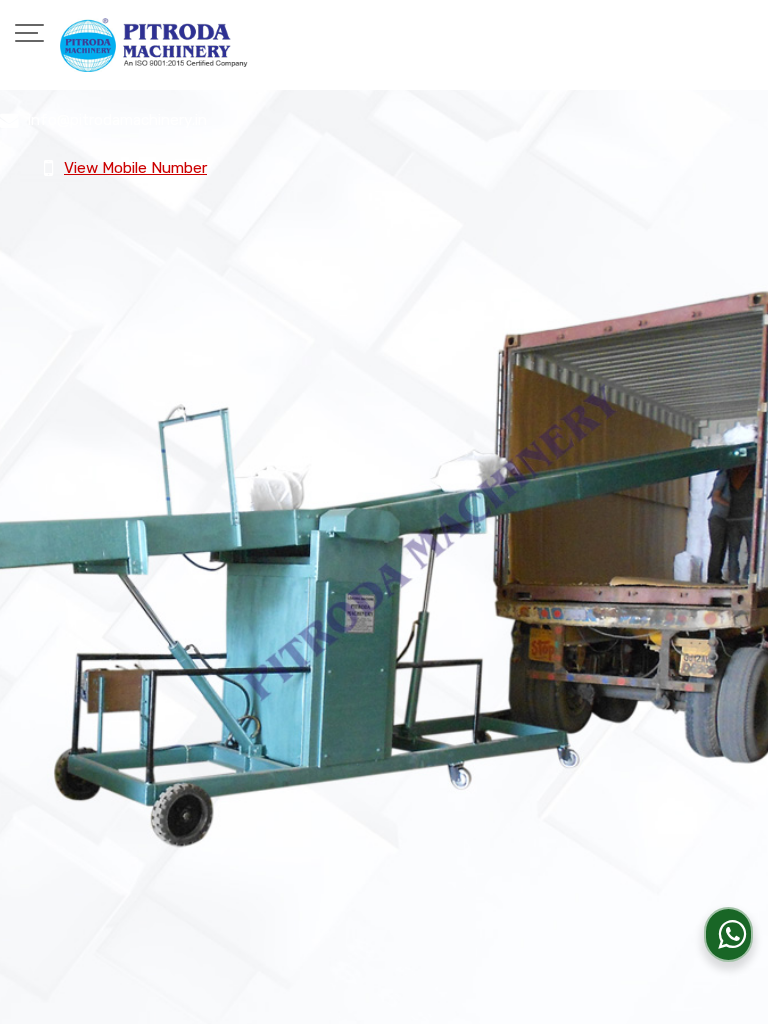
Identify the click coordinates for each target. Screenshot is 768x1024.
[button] (135, 168)
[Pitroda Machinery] (154, 45)
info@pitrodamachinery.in (117, 120)
